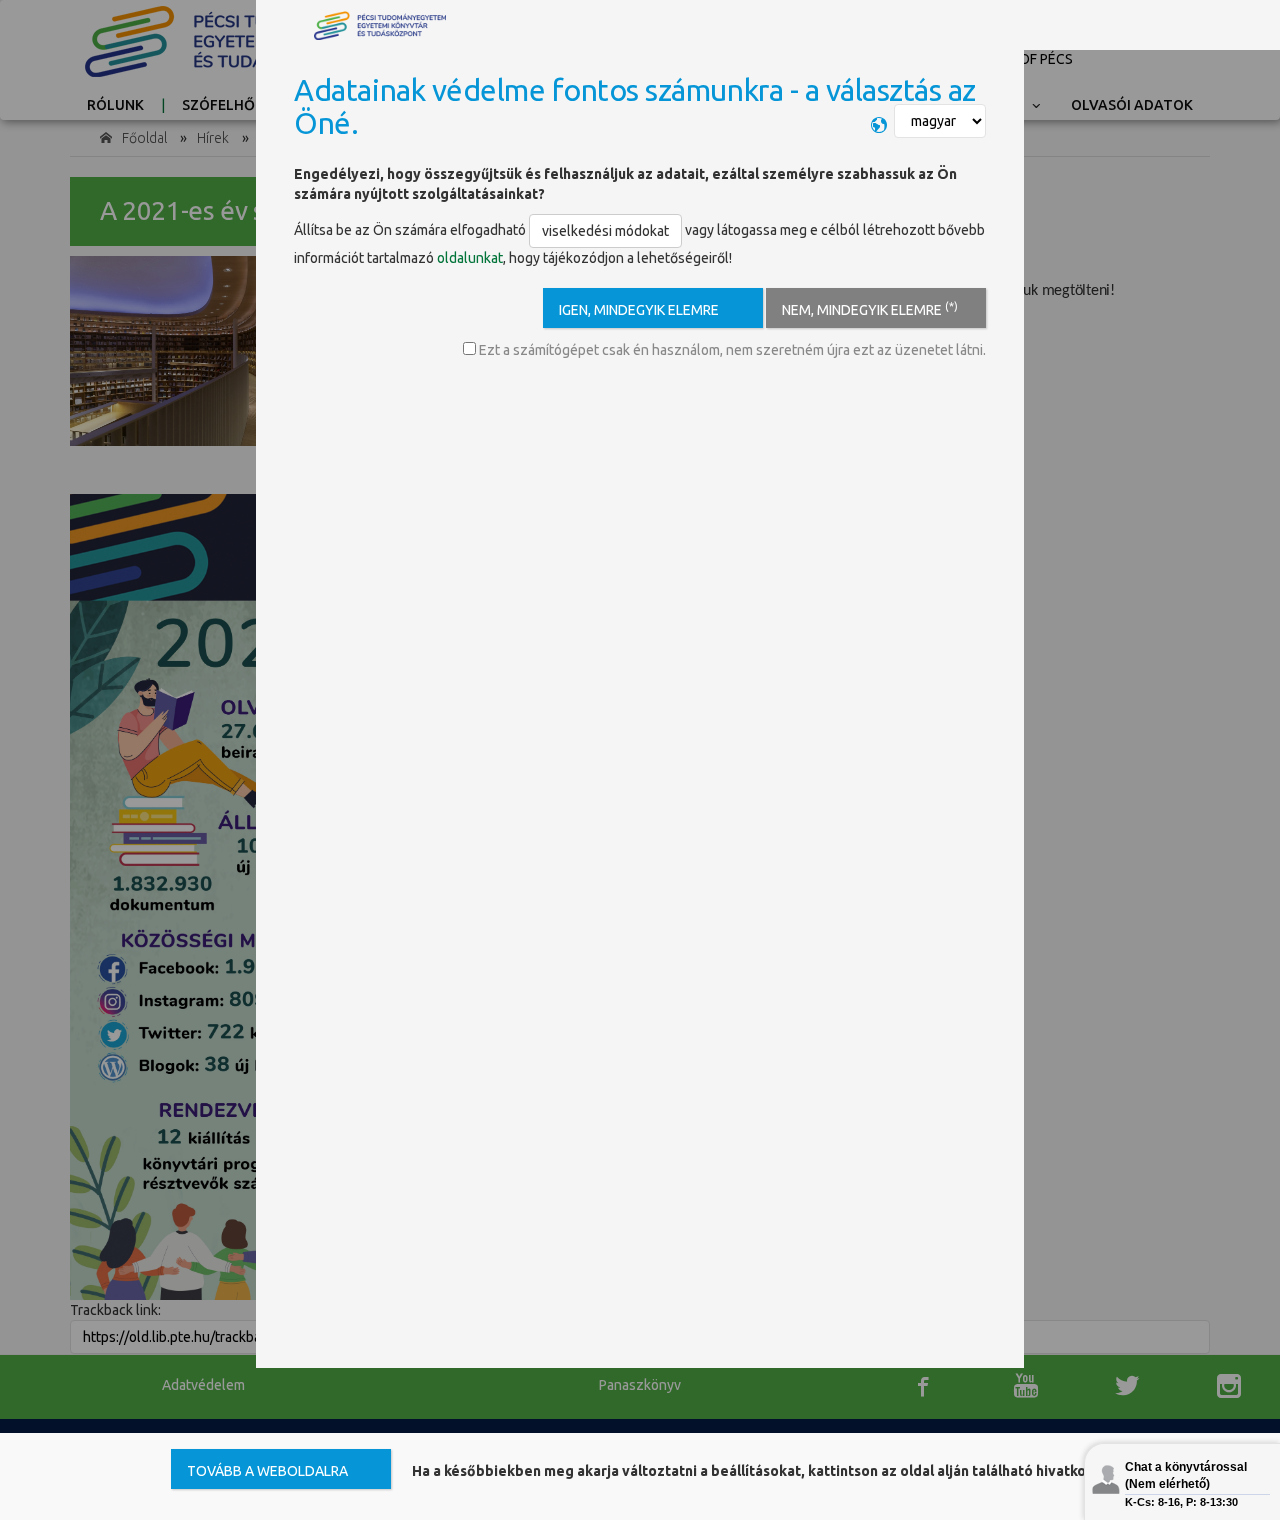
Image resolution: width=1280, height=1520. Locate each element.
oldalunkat (470, 258)
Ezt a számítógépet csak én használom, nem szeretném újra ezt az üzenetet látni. (731, 350)
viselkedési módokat (605, 231)
